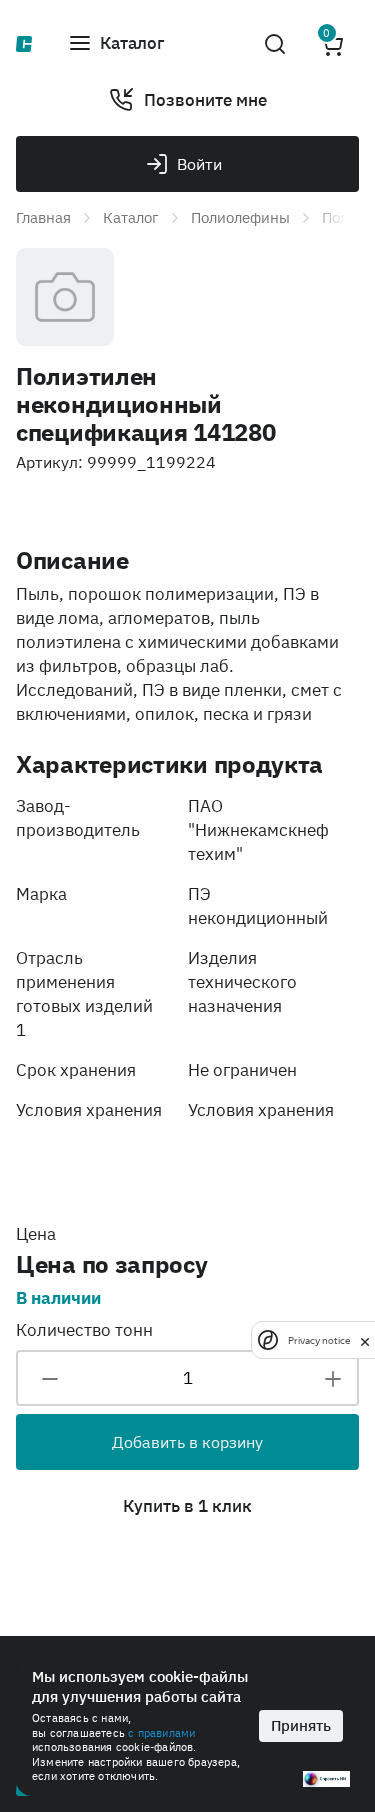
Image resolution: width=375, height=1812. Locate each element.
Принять (301, 1725)
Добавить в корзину (187, 1442)
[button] (116, 44)
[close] (365, 1340)
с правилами (161, 1733)
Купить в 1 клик (187, 1506)
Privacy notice (319, 1340)
